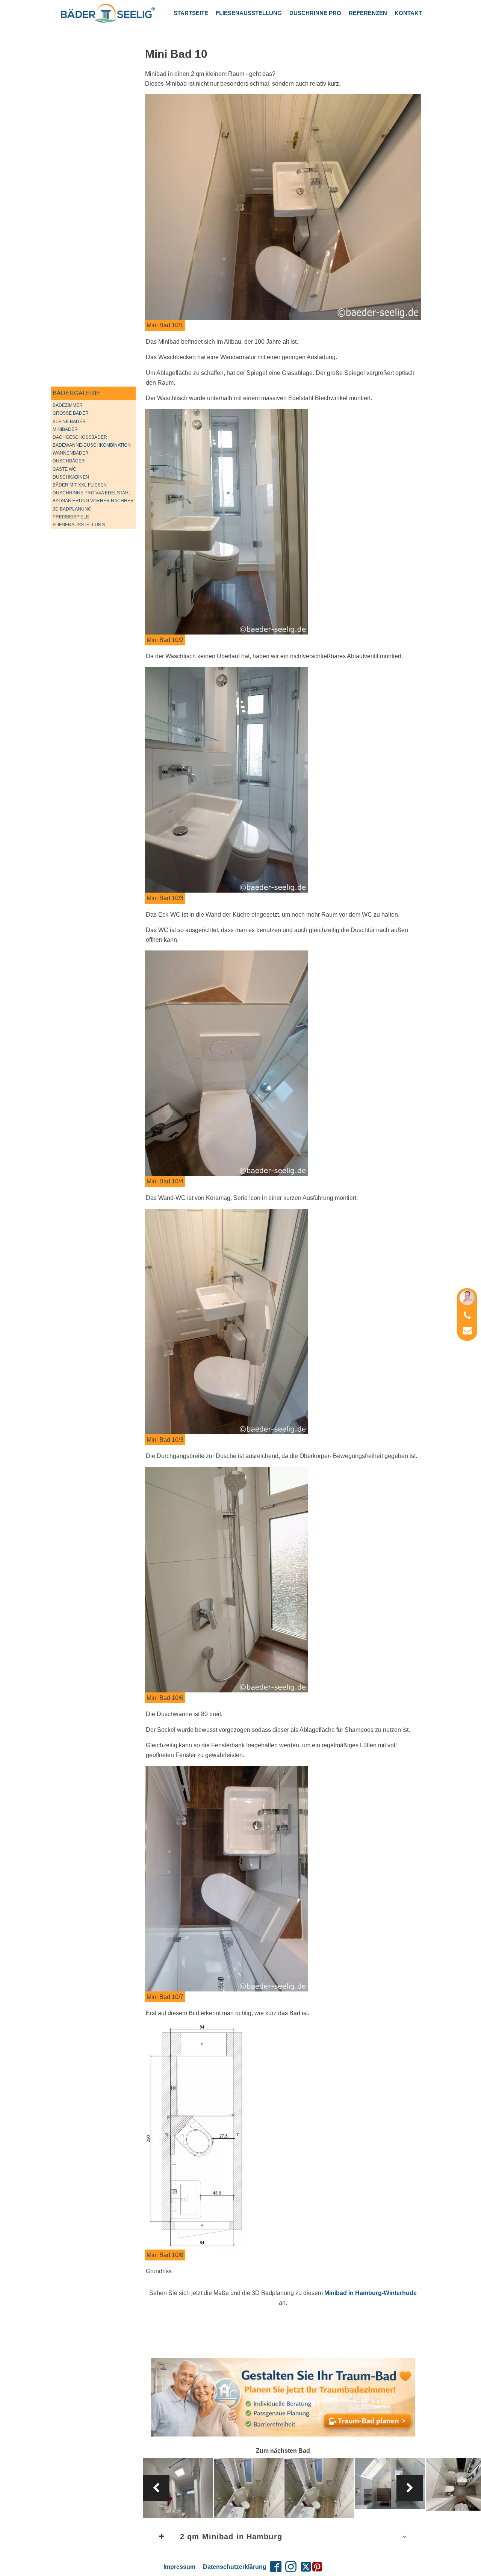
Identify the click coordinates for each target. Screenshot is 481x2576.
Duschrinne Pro (315, 13)
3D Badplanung (72, 509)
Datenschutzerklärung (235, 2567)
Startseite (191, 13)
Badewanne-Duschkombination (92, 445)
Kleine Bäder (69, 422)
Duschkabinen (71, 477)
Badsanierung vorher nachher (93, 501)
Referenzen (368, 13)
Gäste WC (64, 469)
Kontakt (408, 13)
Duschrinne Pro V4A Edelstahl (92, 493)
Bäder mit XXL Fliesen (80, 485)
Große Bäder (71, 413)
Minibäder (65, 429)
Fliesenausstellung (249, 13)
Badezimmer (68, 405)
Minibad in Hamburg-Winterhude (371, 2293)
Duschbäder (69, 461)
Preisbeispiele (71, 517)
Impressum (179, 2567)
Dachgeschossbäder (80, 437)
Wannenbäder (71, 453)
